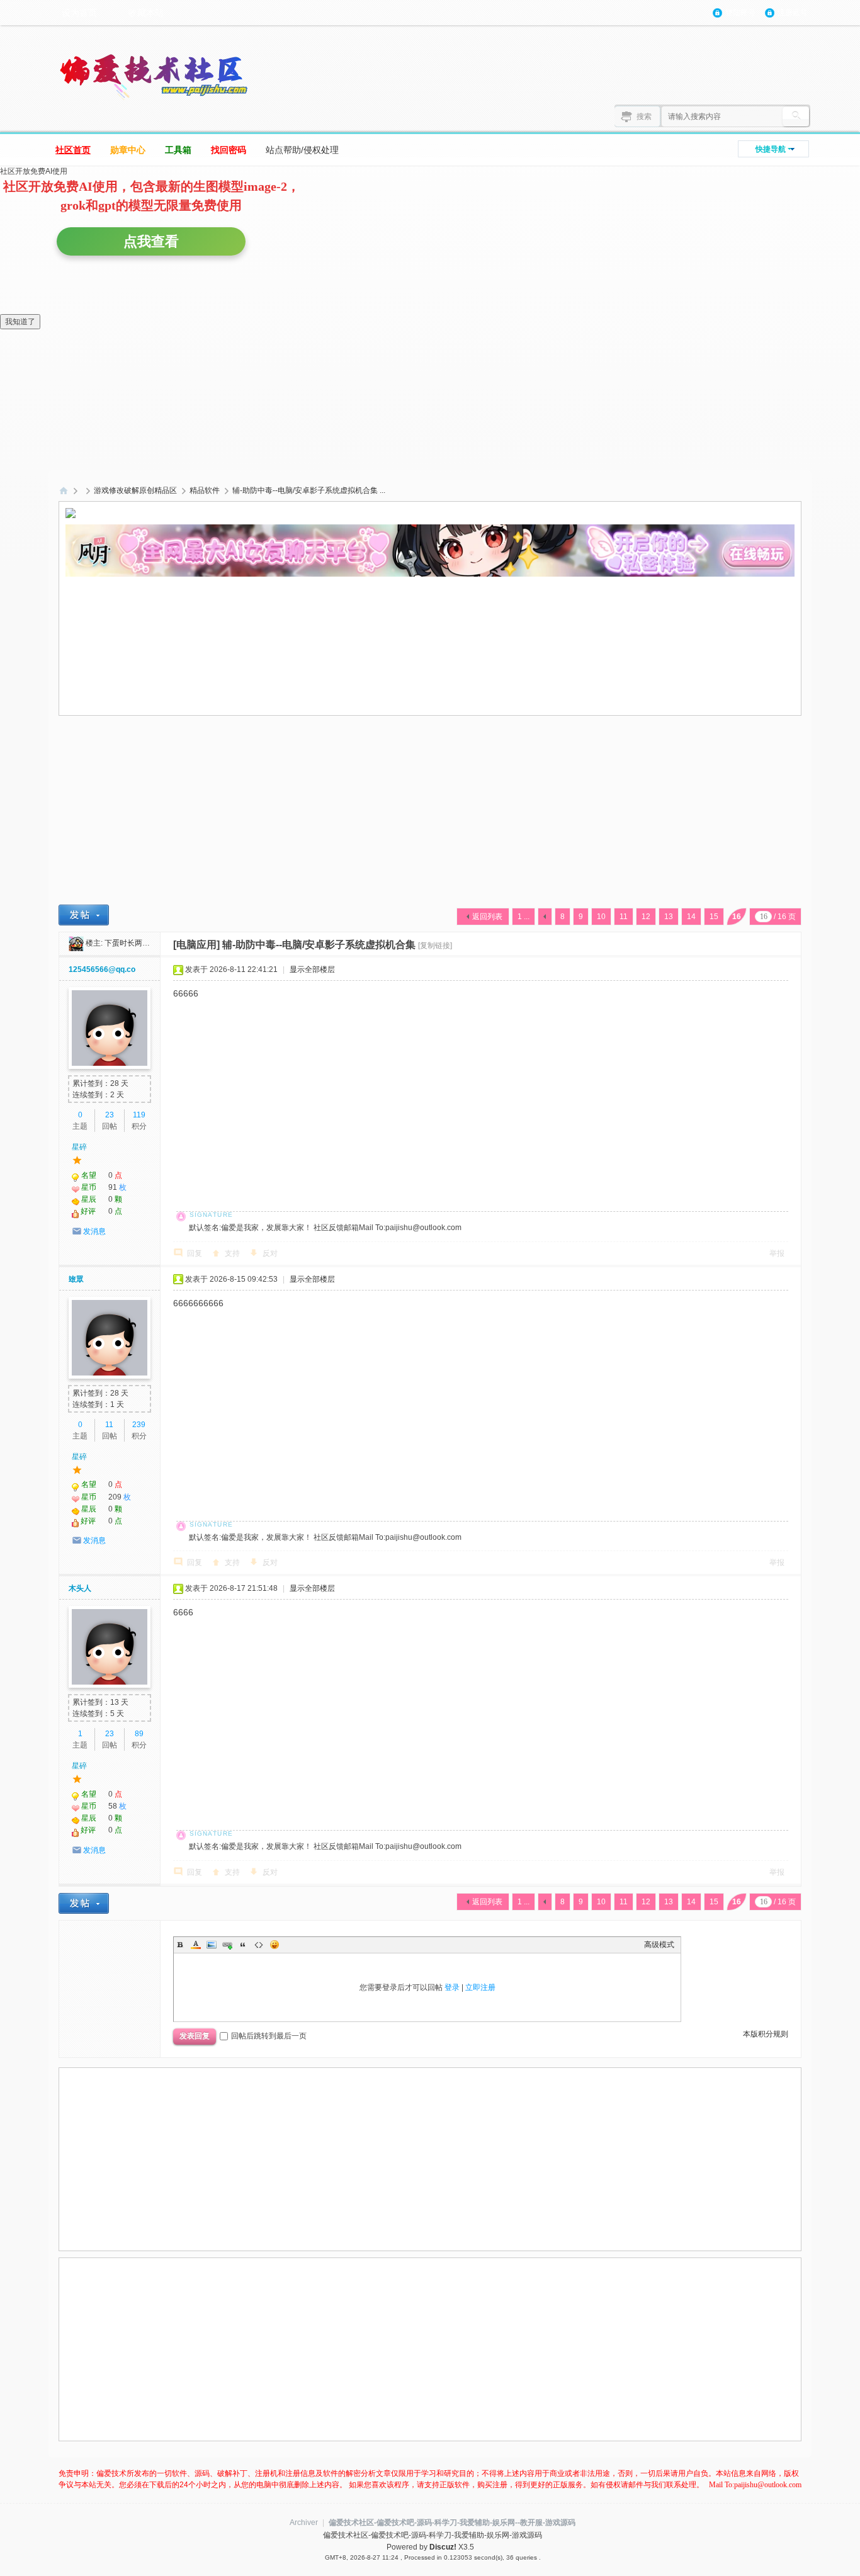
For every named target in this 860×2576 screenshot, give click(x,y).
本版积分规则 (766, 2034)
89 (139, 1734)
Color (196, 1945)
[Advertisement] (434, 614)
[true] (796, 116)
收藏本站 (146, 13)
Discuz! (443, 2547)
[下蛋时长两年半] (76, 943)
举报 (777, 1253)
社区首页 (73, 150)
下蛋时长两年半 (131, 943)
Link (227, 1945)
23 (110, 1115)
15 (714, 917)
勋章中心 (128, 150)
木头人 (80, 1588)
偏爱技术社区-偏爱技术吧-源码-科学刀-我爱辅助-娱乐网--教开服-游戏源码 (452, 2522)
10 (601, 917)
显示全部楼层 (312, 969)
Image (212, 1945)
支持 (232, 1253)
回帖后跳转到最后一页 (269, 2036)
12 (646, 917)
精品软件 (205, 490)
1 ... (523, 917)
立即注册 (480, 1987)
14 (691, 917)
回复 (195, 1253)
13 (669, 917)
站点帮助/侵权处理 (302, 150)
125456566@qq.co (102, 969)
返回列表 (487, 917)
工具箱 (178, 150)
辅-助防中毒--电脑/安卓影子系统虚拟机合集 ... (309, 490)
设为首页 (79, 13)
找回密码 (229, 150)
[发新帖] (84, 915)
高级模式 (659, 1945)
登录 (452, 1987)
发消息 (94, 1231)
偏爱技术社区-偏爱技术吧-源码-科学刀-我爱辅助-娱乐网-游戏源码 (64, 491)
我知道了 (20, 322)
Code (259, 1945)
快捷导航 (771, 149)
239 (139, 1425)
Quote (243, 1945)
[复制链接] (435, 946)
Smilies (274, 1945)
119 (139, 1115)
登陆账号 (740, 13)
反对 (270, 1253)
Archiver (304, 2522)
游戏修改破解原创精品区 (135, 490)
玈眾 (76, 1279)
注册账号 (793, 13)
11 (624, 917)
